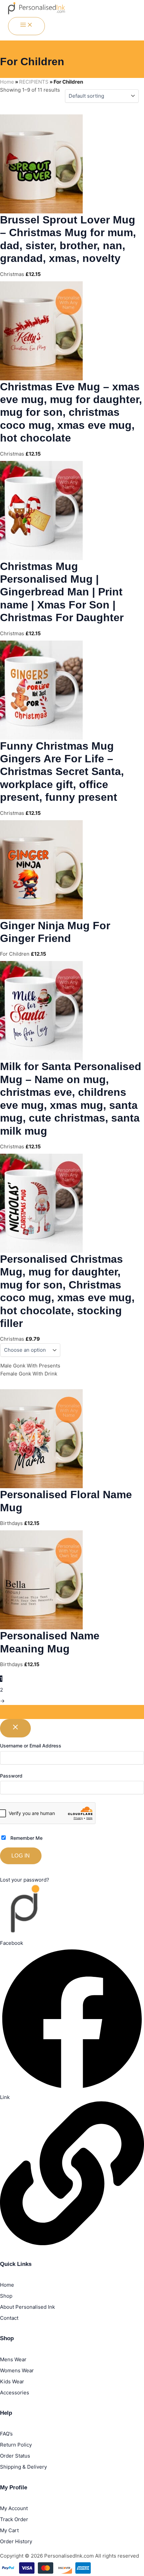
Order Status (15, 2456)
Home (7, 82)
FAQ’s (6, 2434)
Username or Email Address (31, 1746)
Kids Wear (12, 2381)
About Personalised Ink (27, 2307)
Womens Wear (17, 2370)
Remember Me (26, 1838)
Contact (9, 2318)
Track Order (14, 2519)
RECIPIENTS (34, 82)
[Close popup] (15, 1728)
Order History (16, 2541)
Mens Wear (13, 2359)
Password (11, 1776)
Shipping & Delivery (23, 2467)
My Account (14, 2508)
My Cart (9, 2530)
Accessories (15, 2393)
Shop (6, 2296)
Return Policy (16, 2445)
